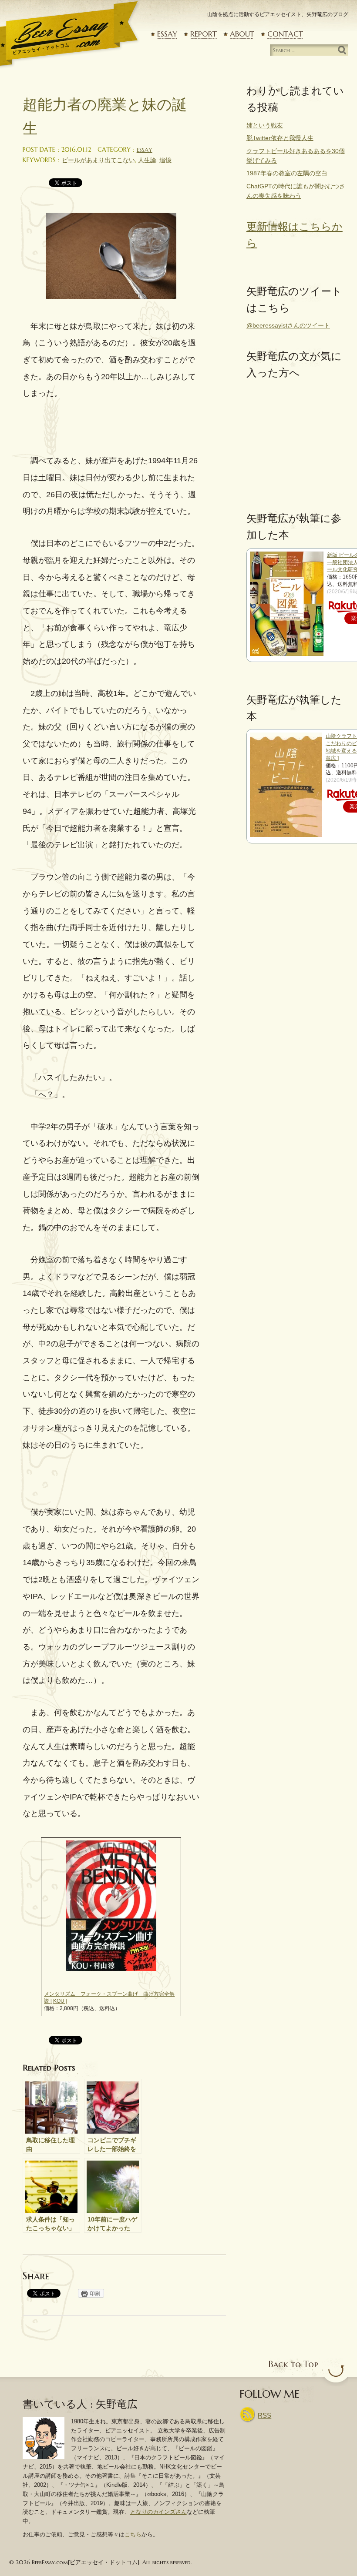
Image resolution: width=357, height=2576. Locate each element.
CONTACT (285, 34)
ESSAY (167, 34)
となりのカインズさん (158, 2512)
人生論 (147, 160)
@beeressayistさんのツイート (288, 325)
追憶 (165, 160)
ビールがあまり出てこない (98, 160)
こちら (133, 2534)
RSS (264, 2415)
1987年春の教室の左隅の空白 (287, 173)
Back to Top (293, 2364)
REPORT (204, 34)
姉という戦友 (265, 125)
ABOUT (242, 34)
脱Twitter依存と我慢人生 (280, 138)
